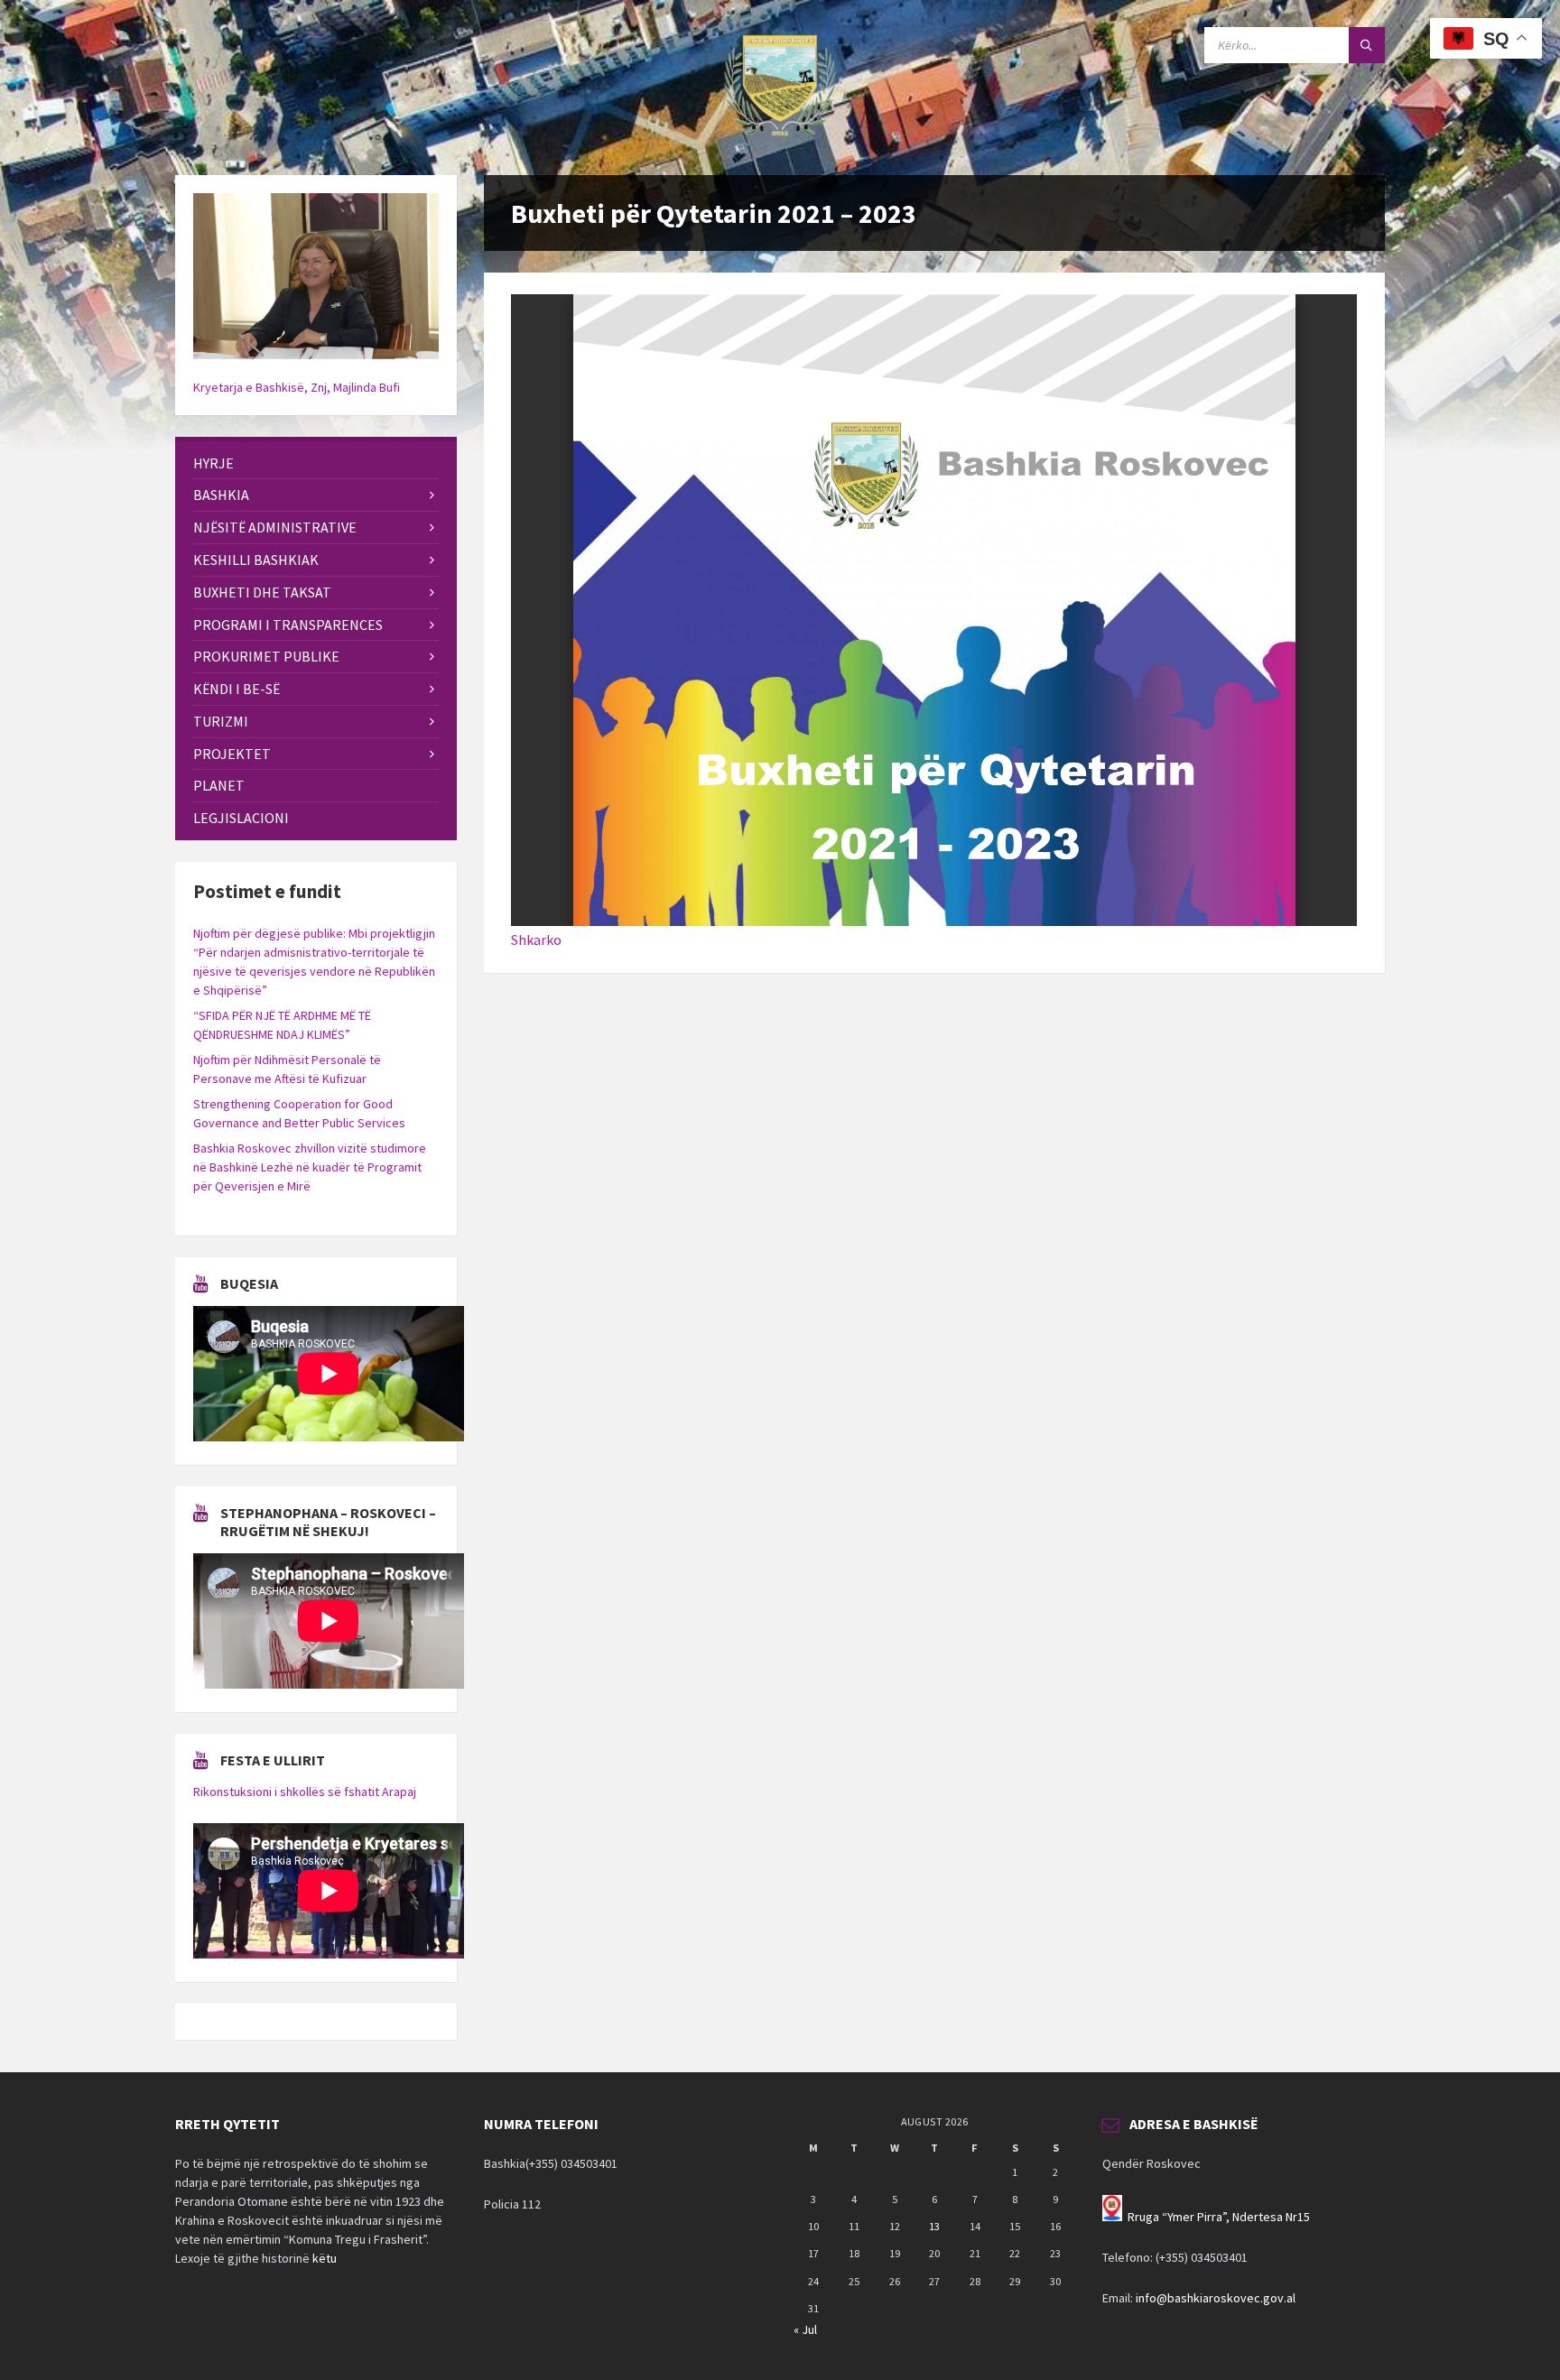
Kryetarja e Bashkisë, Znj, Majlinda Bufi (297, 387)
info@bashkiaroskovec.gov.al (1216, 2298)
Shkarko (536, 940)
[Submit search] (1367, 45)
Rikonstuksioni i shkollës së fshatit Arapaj (305, 1792)
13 (934, 2226)
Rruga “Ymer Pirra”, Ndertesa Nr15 (1219, 2217)
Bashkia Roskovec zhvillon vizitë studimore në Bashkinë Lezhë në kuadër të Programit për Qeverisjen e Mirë (310, 1167)
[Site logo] (780, 140)
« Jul (805, 2329)
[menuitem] (316, 463)
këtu (325, 2258)
